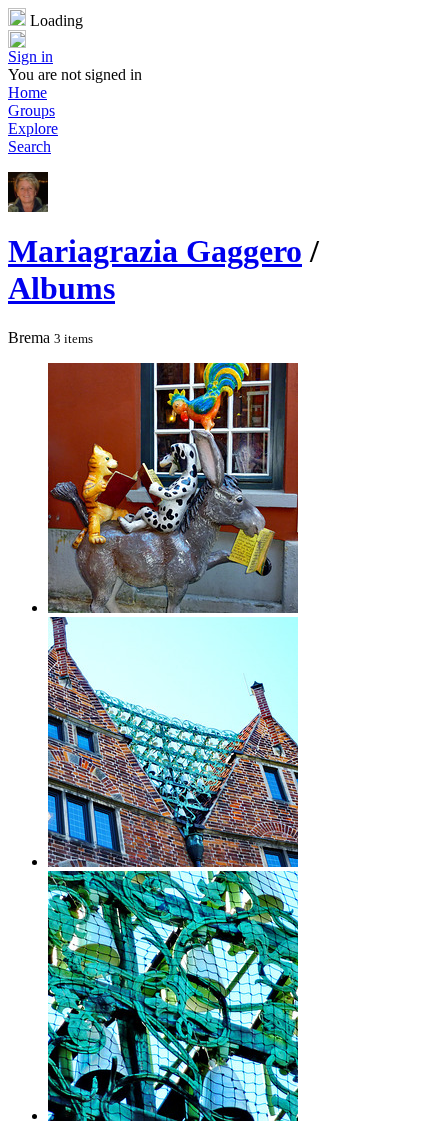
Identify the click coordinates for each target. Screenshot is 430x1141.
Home (27, 92)
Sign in (30, 56)
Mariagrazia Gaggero (155, 251)
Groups (31, 110)
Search (29, 146)
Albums (61, 288)
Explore (33, 128)
